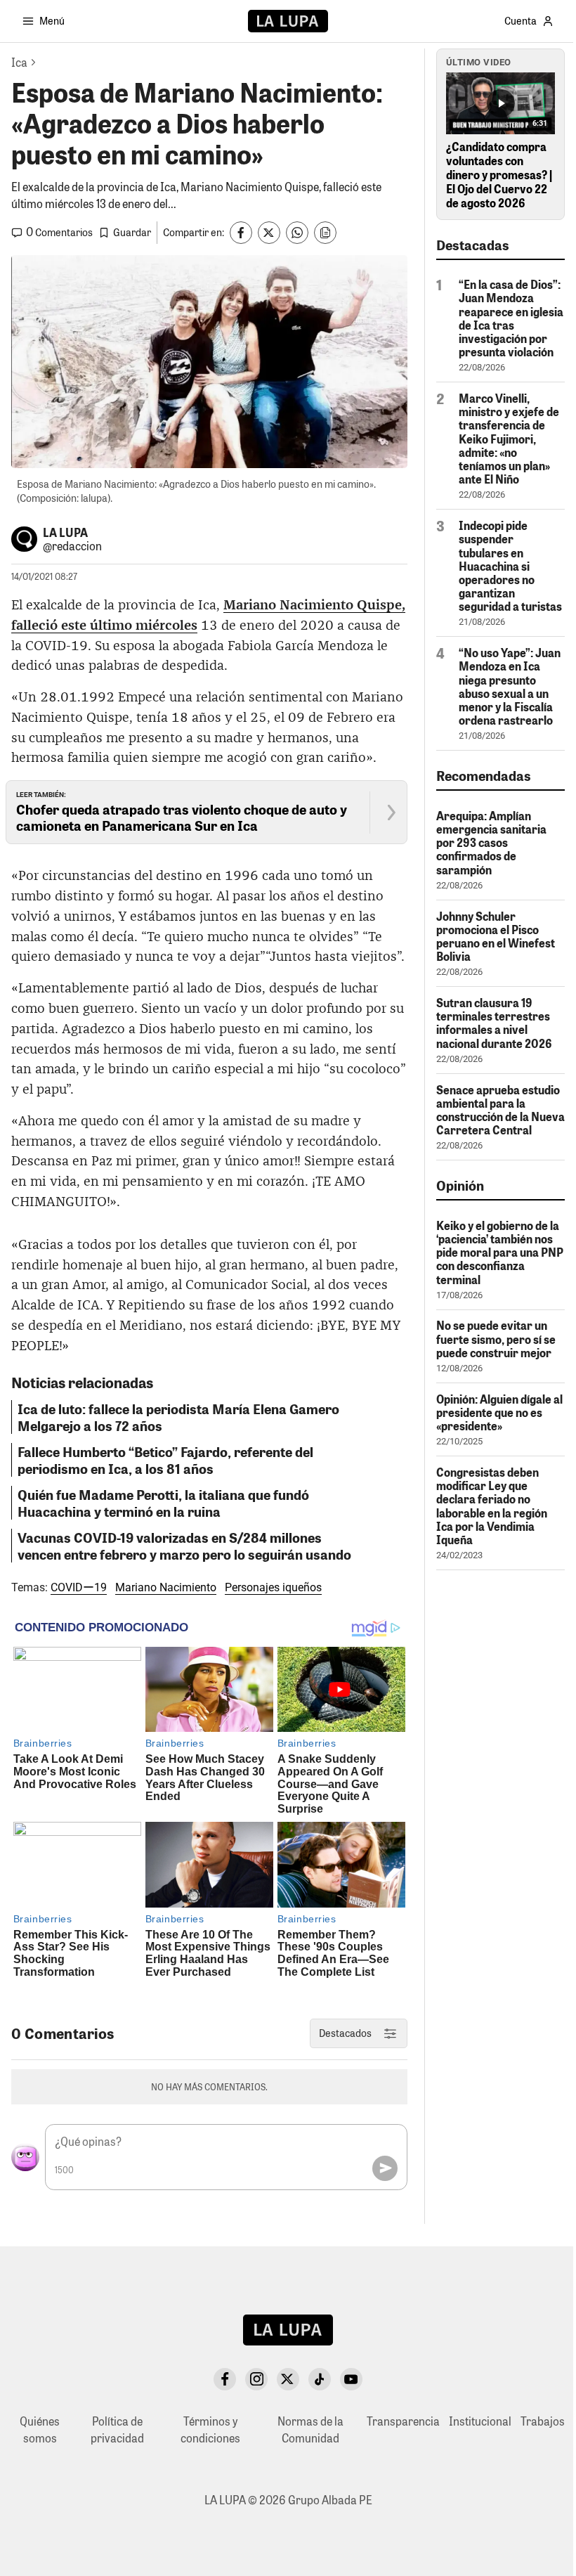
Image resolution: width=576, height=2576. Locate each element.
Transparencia (403, 2421)
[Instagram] (256, 2379)
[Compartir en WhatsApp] (297, 233)
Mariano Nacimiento (166, 1587)
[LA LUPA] (288, 21)
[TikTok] (320, 2379)
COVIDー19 (79, 1587)
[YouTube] (351, 2379)
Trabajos (543, 2421)
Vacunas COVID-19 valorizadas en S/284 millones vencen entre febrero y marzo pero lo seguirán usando (184, 1546)
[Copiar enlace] (325, 233)
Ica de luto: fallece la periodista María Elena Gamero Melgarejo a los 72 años (178, 1417)
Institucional (480, 2421)
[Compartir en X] (269, 233)
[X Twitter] (288, 2379)
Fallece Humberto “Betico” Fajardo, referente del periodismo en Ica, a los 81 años (165, 1460)
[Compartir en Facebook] (241, 233)
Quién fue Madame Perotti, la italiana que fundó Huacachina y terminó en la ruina (163, 1503)
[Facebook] (225, 2379)
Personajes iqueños (273, 1587)
